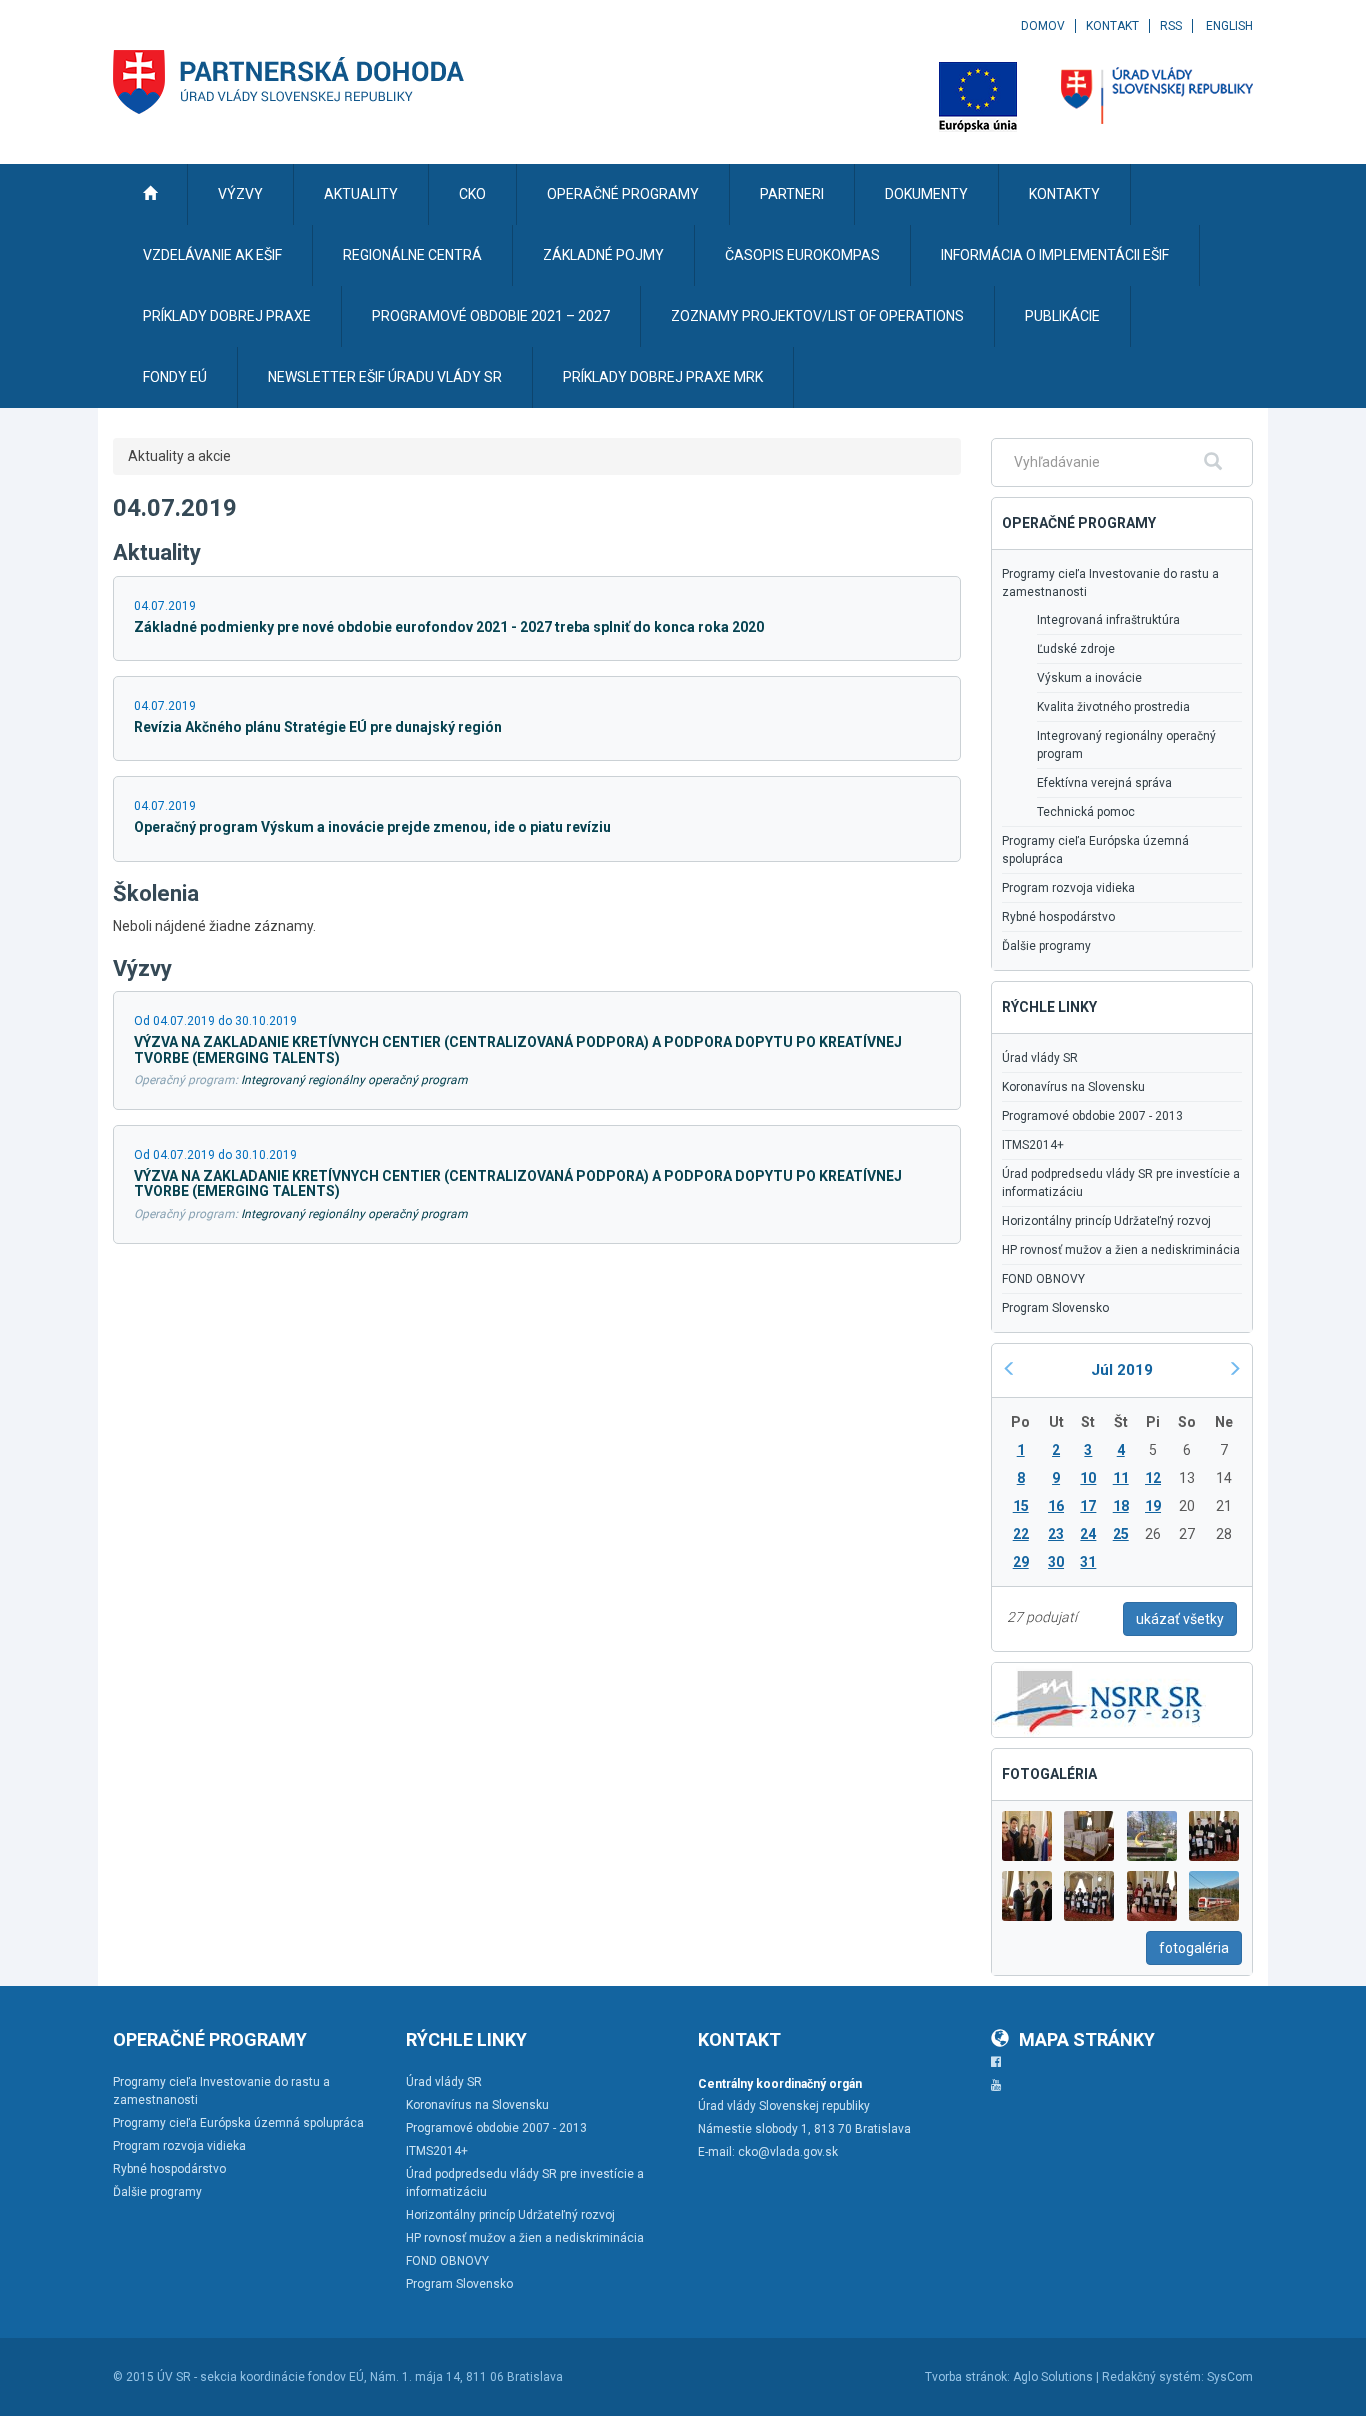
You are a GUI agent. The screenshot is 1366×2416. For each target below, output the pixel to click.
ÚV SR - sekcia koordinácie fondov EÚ (260, 2377)
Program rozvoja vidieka (1068, 888)
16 (1056, 1506)
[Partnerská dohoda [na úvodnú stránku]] (289, 82)
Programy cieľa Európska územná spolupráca (1095, 850)
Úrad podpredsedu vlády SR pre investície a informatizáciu (1121, 1183)
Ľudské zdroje (1076, 649)
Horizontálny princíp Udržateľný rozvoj (1106, 1221)
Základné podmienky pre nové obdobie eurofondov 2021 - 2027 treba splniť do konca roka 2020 (449, 627)
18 (1121, 1506)
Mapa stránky (1087, 2039)
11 (1121, 1478)
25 (1121, 1534)
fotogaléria (1194, 1948)
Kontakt (1112, 26)
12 (1153, 1478)
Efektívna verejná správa (1104, 783)
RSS (1171, 26)
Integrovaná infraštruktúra (1108, 620)
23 (1056, 1534)
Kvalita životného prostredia (1113, 707)
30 (1056, 1562)
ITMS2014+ (1033, 1145)
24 (1088, 1534)
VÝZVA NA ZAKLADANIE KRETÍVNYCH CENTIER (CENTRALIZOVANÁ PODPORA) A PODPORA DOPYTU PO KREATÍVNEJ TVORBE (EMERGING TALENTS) (518, 1049)
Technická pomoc (1086, 812)
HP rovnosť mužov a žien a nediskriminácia (1121, 1250)
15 (1021, 1506)
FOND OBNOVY (1043, 1279)
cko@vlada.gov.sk (788, 2152)
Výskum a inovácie (1089, 678)
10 (1088, 1478)
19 (1153, 1506)
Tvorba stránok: (967, 2377)
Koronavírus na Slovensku (1073, 1087)
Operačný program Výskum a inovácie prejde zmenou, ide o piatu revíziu (372, 827)
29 (1021, 1562)
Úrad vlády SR (1040, 1058)
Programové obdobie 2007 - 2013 (1092, 1116)
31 (1088, 1562)
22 (1021, 1534)
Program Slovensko (1055, 1308)
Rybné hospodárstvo (1058, 917)
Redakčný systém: (1153, 2377)
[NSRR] (1099, 1698)
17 (1088, 1506)
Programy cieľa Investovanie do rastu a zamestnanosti (1110, 583)
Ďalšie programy (1046, 946)
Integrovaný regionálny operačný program (354, 1080)
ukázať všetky (1180, 1619)
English (1229, 26)
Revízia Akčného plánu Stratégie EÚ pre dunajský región (318, 727)
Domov (1043, 26)
